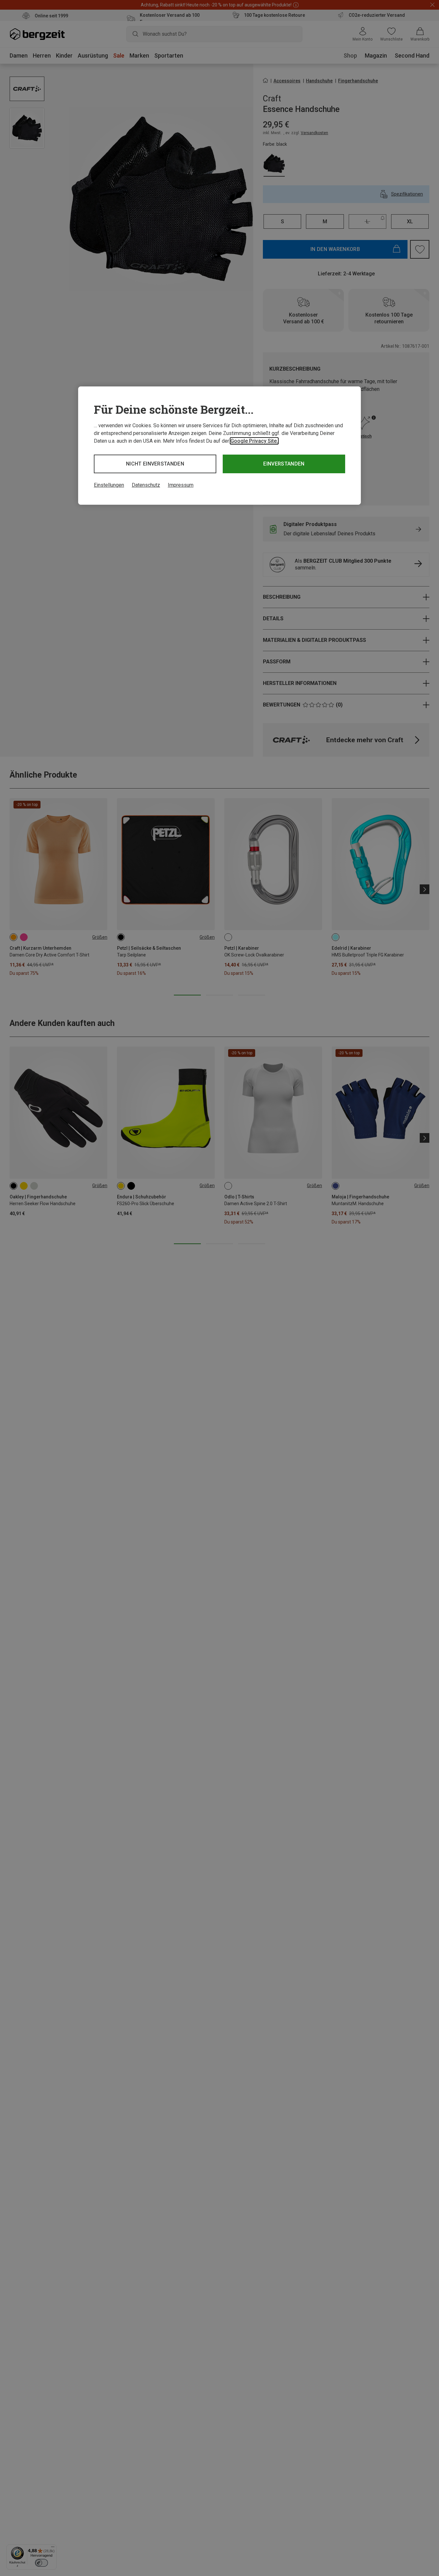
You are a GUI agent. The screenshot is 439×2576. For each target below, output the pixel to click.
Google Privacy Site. (254, 441)
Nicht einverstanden (155, 464)
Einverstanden (284, 464)
